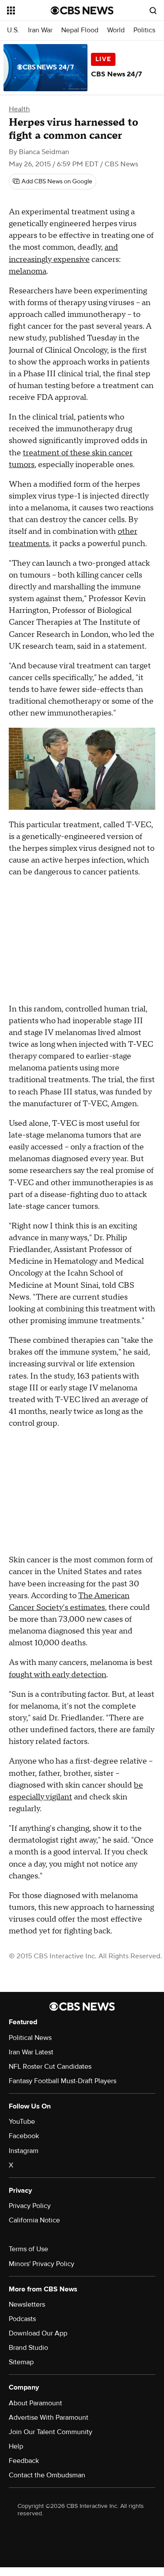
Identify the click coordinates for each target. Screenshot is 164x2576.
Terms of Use (28, 2249)
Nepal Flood (80, 30)
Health (19, 109)
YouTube (22, 2122)
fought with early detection (58, 1675)
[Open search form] (153, 10)
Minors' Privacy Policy (42, 2264)
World (116, 30)
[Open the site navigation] (29, 10)
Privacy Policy (30, 2206)
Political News (30, 2038)
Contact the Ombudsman (47, 2475)
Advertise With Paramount (49, 2418)
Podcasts (22, 2319)
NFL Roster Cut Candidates (50, 2067)
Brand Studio (28, 2348)
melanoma (28, 271)
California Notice (34, 2220)
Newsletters (27, 2304)
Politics (144, 30)
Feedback (24, 2461)
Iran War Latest (31, 2052)
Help (16, 2446)
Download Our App (38, 2333)
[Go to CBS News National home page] (82, 10)
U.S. (13, 30)
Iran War (40, 30)
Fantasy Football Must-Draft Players (63, 2081)
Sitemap (21, 2362)
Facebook (24, 2136)
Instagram (24, 2151)
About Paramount (35, 2403)
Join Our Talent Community (51, 2432)
